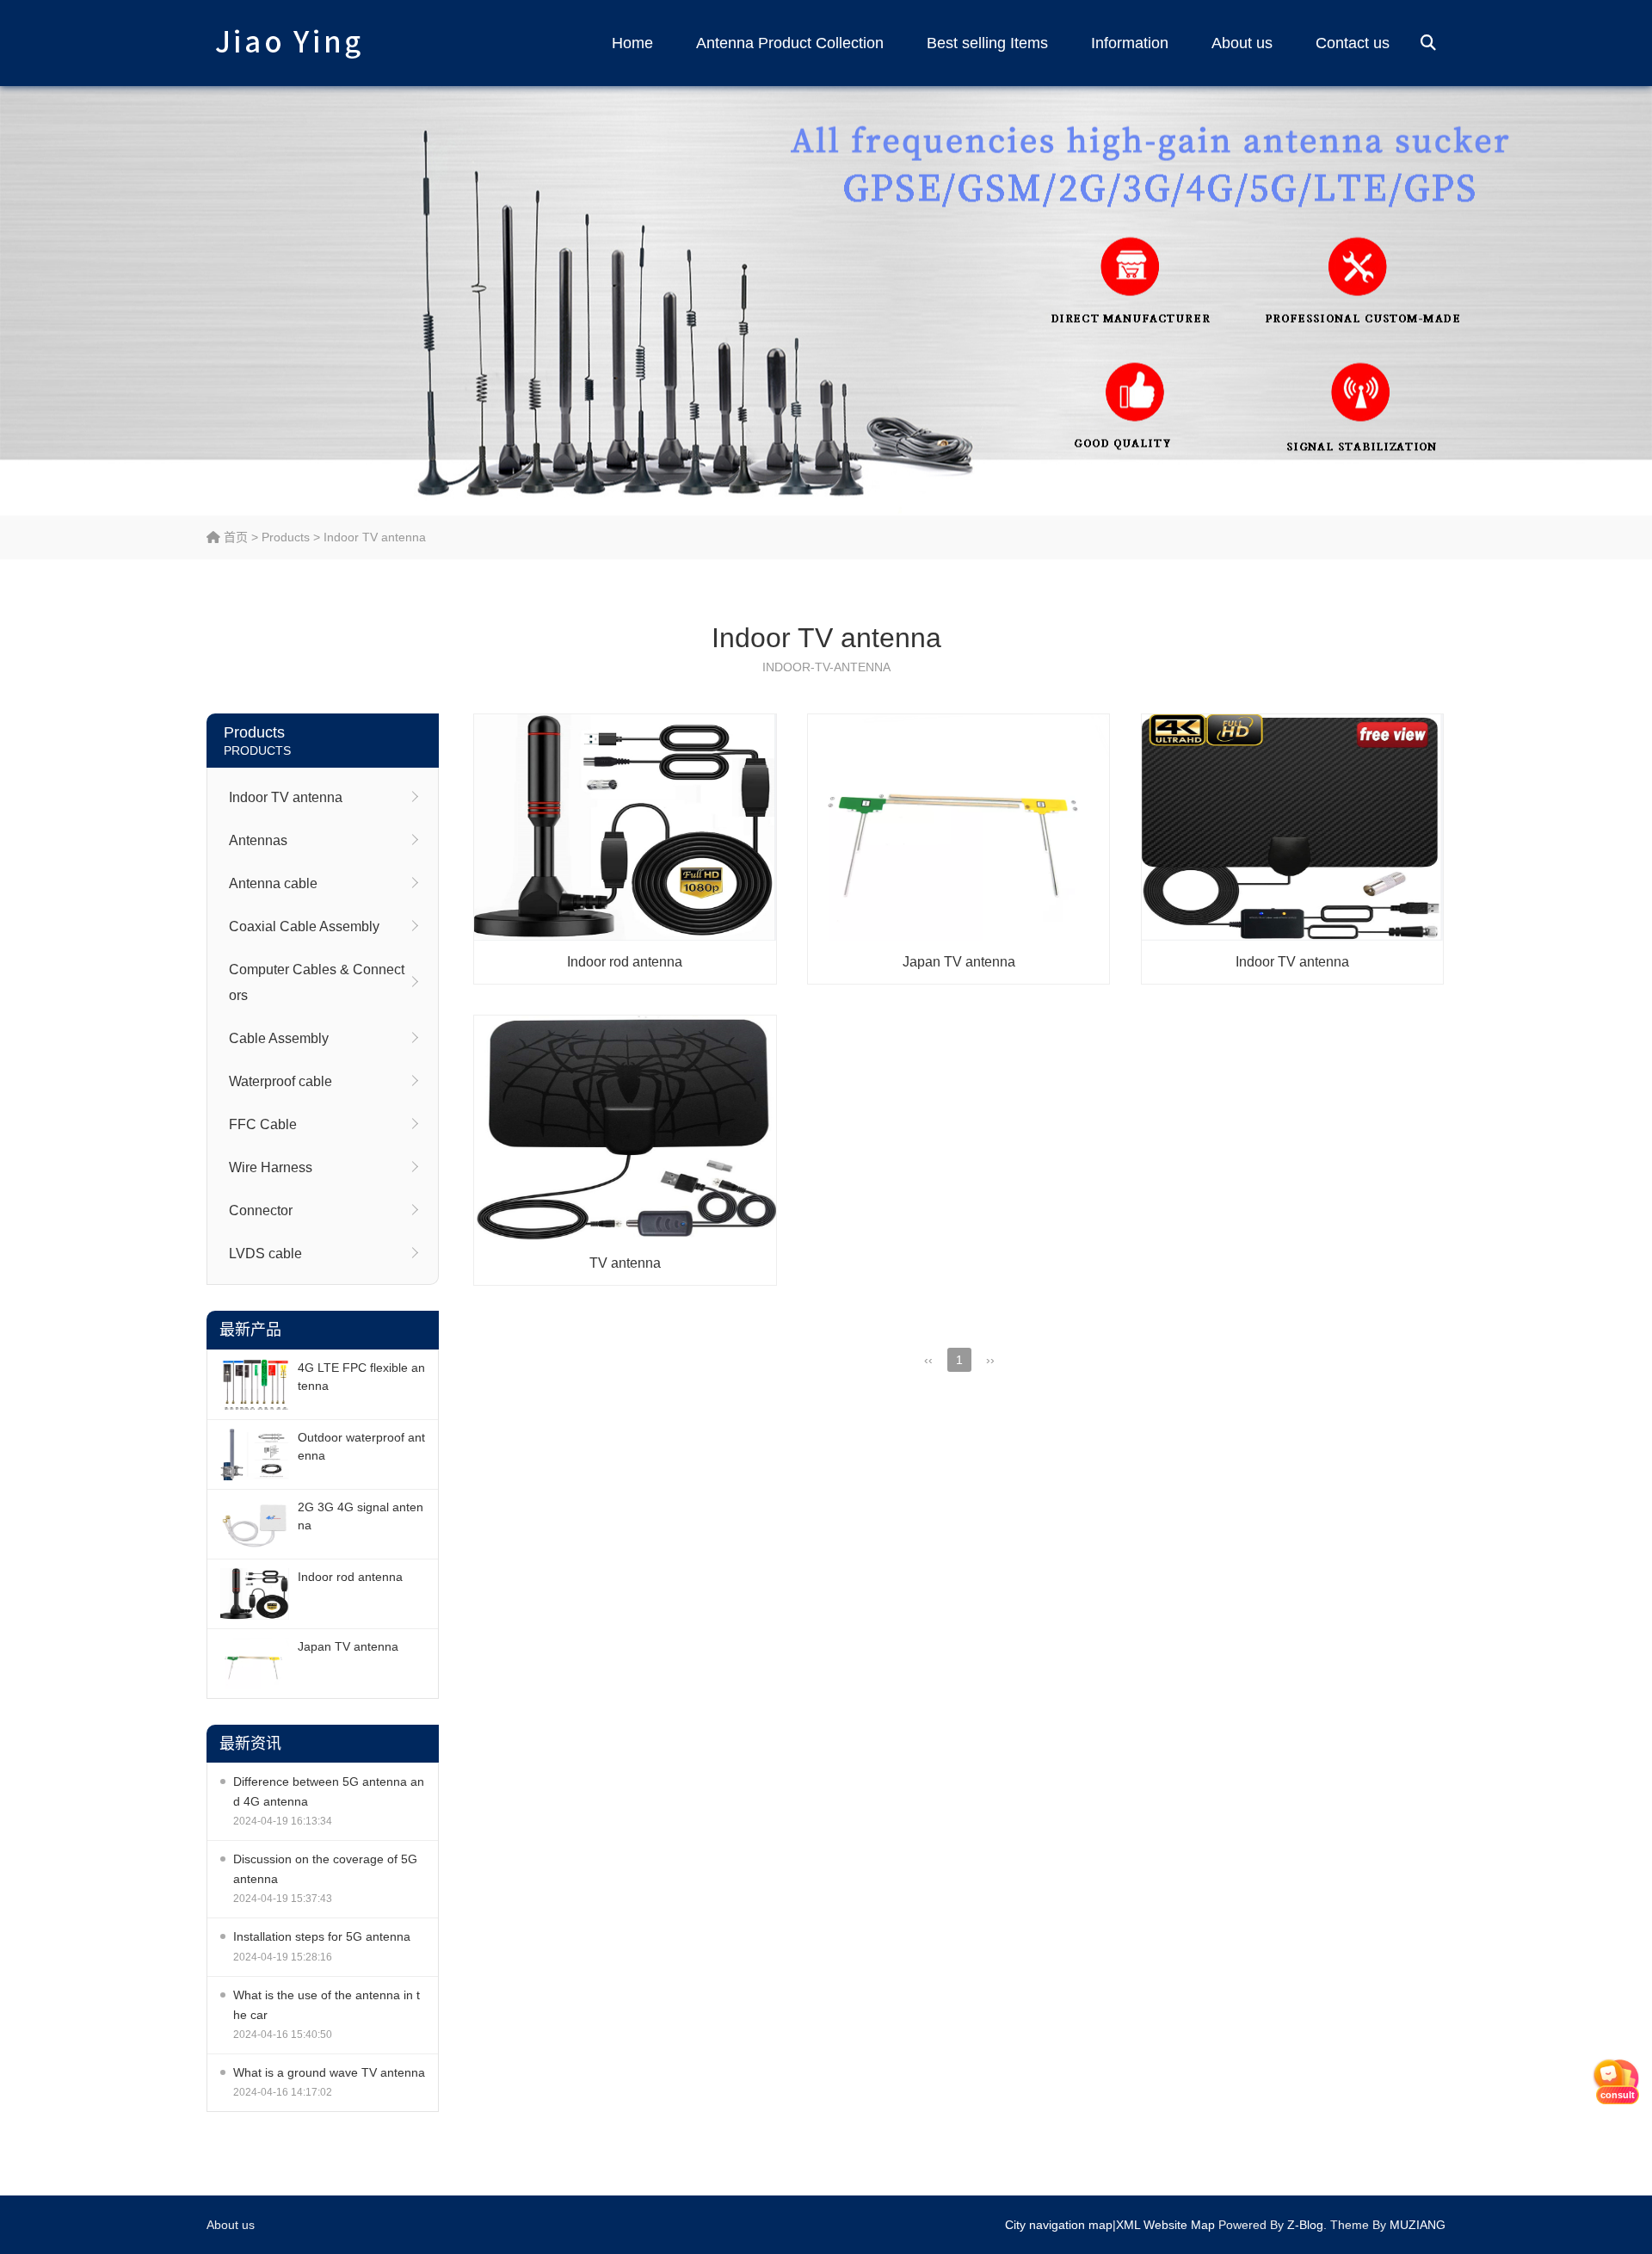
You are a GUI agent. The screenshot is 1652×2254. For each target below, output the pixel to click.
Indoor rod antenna (350, 1577)
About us (1242, 43)
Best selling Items (987, 43)
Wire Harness (271, 1167)
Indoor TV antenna (375, 537)
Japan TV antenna (348, 1646)
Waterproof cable (280, 1081)
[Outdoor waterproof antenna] (255, 1454)
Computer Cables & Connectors (317, 982)
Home (632, 43)
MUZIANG (1418, 2225)
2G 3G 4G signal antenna (361, 1516)
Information (1130, 43)
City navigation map (1059, 2225)
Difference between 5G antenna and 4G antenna (329, 1791)
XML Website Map (1165, 2225)
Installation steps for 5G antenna (322, 1936)
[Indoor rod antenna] (255, 1594)
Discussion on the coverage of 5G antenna (325, 1869)
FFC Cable (263, 1124)
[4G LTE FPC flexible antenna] (255, 1385)
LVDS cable (265, 1254)
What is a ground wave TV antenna (329, 2072)
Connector (261, 1210)
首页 (234, 537)
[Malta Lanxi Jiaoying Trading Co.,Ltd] (288, 43)
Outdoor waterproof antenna (361, 1446)
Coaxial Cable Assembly (304, 926)
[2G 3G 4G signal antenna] (255, 1524)
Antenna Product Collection (790, 43)
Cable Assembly (279, 1038)
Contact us (1353, 43)
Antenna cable (273, 883)
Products (286, 537)
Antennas (258, 840)
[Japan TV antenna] (255, 1664)
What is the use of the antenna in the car (327, 2005)
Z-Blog (1305, 2225)
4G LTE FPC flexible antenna (361, 1377)
